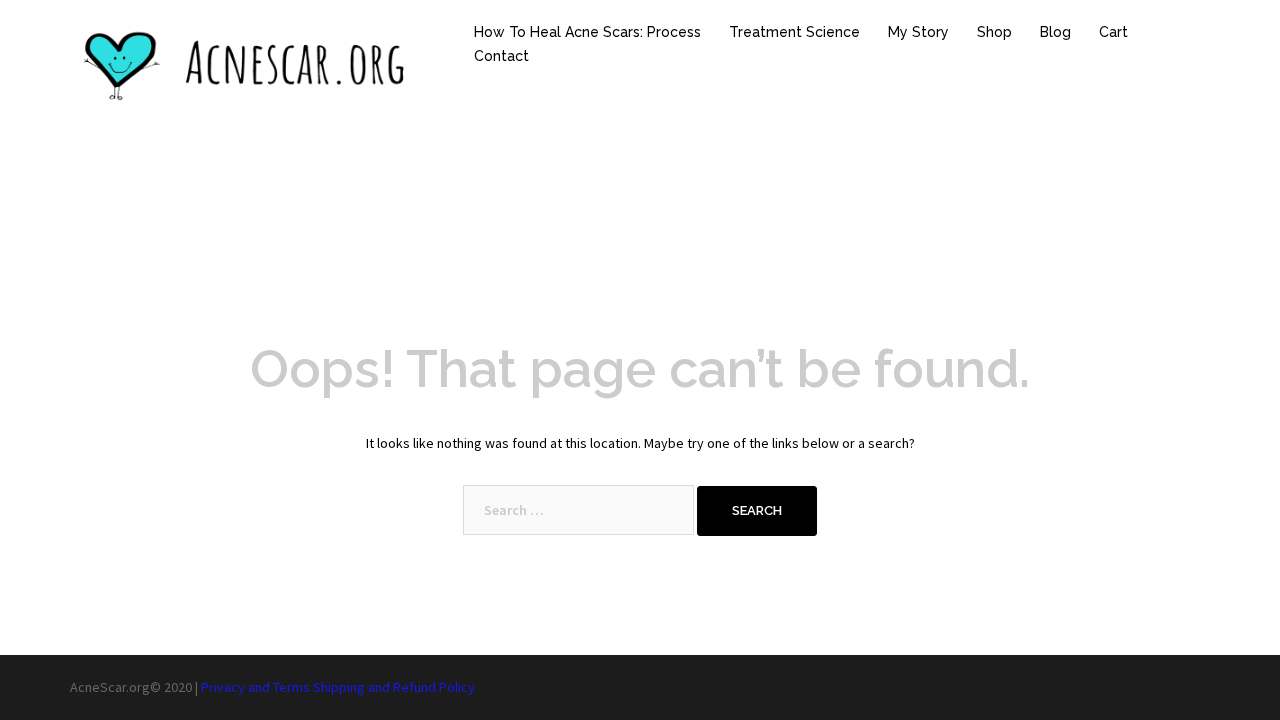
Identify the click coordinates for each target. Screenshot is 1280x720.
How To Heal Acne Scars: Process (587, 32)
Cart (1113, 32)
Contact (501, 56)
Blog (1055, 32)
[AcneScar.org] (250, 65)
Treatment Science (794, 32)
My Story (918, 32)
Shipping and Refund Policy (394, 687)
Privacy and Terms (255, 687)
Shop (994, 32)
